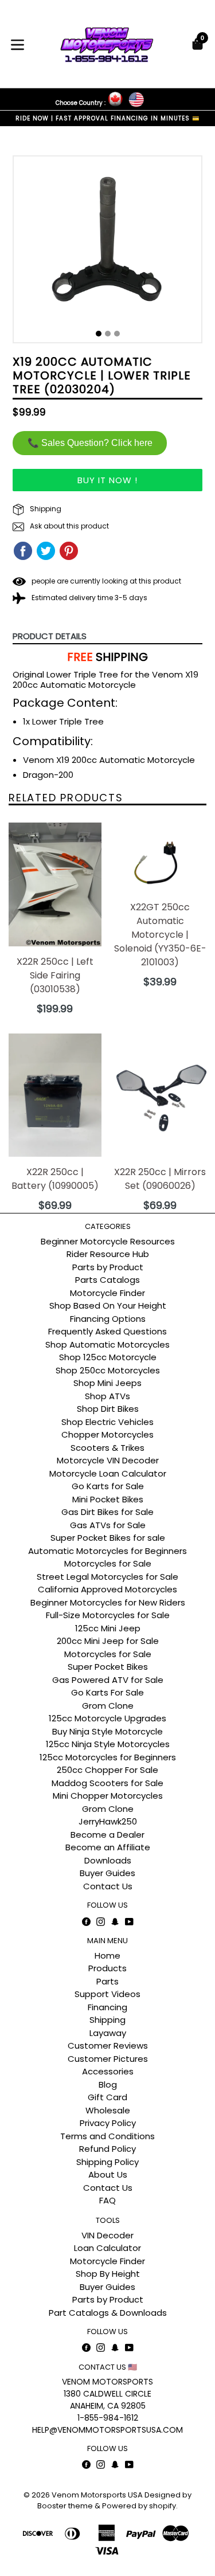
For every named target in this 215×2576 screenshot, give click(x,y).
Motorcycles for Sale (108, 1563)
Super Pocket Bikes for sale (108, 1538)
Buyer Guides (107, 1873)
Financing (107, 2007)
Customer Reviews (108, 2045)
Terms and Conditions (107, 2136)
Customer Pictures (108, 2059)
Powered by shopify (139, 2506)
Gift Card (107, 2097)
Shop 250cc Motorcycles (108, 1370)
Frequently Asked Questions (107, 1331)
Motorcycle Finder (107, 1293)
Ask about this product (69, 526)
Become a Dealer (107, 1835)
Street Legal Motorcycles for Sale (107, 1577)
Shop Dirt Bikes (108, 1409)
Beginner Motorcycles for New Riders (108, 1602)
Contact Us (108, 1886)
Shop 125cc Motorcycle (108, 1357)
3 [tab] (117, 334)
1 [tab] (99, 334)
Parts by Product (108, 1267)
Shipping (45, 509)
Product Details (50, 636)
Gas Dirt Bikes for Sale (107, 1512)
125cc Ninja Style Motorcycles (108, 1744)
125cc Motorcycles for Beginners (108, 1757)
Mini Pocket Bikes (108, 1499)
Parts (107, 1981)
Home (107, 1956)
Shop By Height (108, 2274)
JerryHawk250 (108, 1821)
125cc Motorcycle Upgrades (107, 1718)
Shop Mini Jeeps (107, 1383)
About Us (108, 2174)
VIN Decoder (107, 2235)
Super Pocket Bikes (108, 1667)
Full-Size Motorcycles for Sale (108, 1615)
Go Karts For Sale (107, 1692)
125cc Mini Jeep (108, 1628)
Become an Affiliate (108, 1847)
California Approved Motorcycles (107, 1589)
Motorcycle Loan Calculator (108, 1473)
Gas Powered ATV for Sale (108, 1680)
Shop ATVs (107, 1396)
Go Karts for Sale (108, 1486)
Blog (108, 2084)
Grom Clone (108, 1706)
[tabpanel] (107, 252)
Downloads (108, 1860)
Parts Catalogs (107, 1280)
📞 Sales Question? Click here (90, 443)
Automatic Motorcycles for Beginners (107, 1551)
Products (107, 1968)
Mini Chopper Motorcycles (108, 1796)
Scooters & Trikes (107, 1448)
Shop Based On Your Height (108, 1305)
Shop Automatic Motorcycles (107, 1344)
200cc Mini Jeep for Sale (108, 1641)
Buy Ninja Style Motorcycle (107, 1731)
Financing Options (108, 1319)
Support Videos (107, 1994)
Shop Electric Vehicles (107, 1422)
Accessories (108, 2071)
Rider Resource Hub (108, 1254)
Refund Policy (107, 2149)
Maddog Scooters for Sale (107, 1783)
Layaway (108, 2033)
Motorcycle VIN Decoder (108, 1460)
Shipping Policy (107, 2162)
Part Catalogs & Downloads (108, 2313)
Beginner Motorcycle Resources (108, 1241)
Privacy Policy (108, 2123)
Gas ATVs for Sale (108, 1525)
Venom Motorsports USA (97, 2495)
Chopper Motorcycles (107, 1434)
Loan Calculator (107, 2248)
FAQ (107, 2200)
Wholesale (108, 2110)
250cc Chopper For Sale (107, 1770)
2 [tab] (108, 334)
